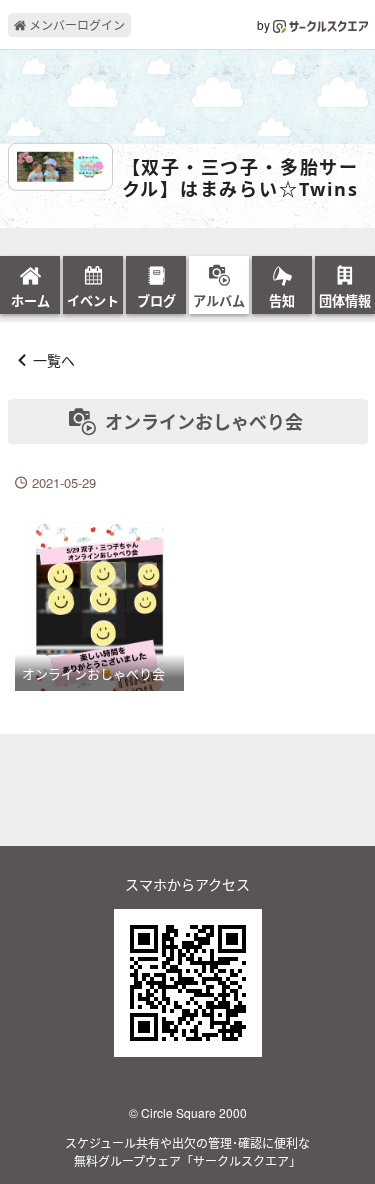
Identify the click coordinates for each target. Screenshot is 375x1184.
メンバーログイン (75, 24)
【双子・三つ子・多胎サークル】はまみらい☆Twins (241, 178)
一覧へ (54, 360)
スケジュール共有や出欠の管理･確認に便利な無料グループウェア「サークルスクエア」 (187, 1151)
